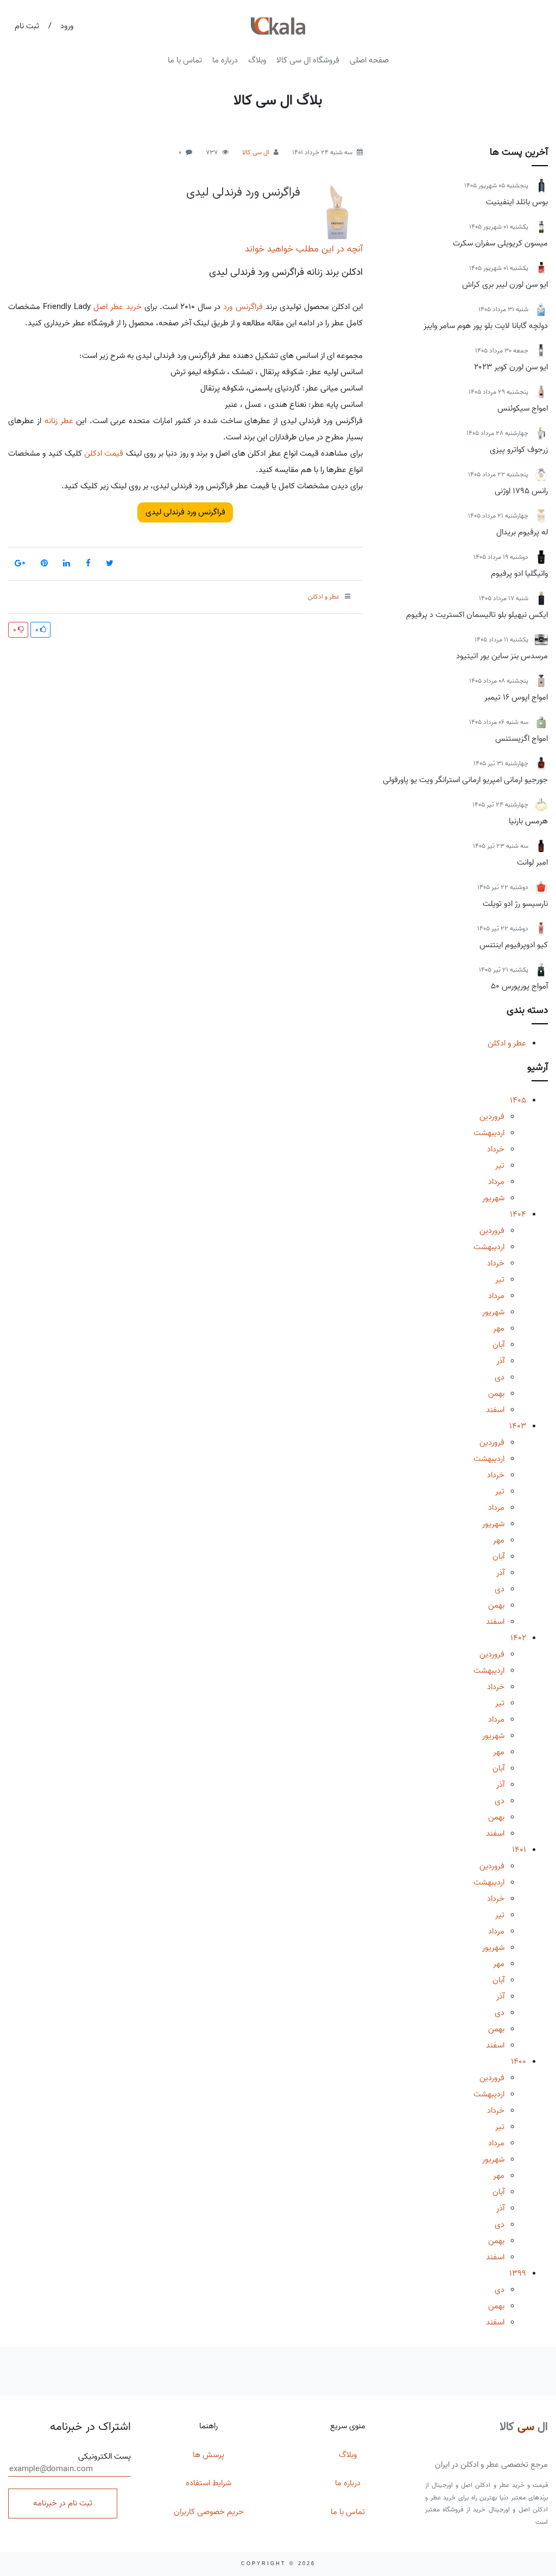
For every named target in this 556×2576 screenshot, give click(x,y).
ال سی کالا (256, 152)
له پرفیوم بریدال (522, 532)
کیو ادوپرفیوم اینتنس (514, 945)
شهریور (493, 1198)
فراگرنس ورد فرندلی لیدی (243, 192)
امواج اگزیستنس (522, 739)
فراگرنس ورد (243, 307)
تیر (500, 1166)
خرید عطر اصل (118, 307)
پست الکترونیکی (105, 2457)
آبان (498, 1345)
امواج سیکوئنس (523, 408)
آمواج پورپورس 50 (519, 986)
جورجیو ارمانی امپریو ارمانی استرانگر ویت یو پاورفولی (465, 780)
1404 (518, 1214)
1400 (519, 2062)
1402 (518, 1638)
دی (500, 1377)
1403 (518, 1426)
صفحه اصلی (369, 60)
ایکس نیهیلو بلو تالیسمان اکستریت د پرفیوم (477, 615)
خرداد (496, 1149)
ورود (67, 26)
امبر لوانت (532, 862)
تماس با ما (185, 60)
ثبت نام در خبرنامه (63, 2503)
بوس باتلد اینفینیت (517, 202)
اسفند (495, 1410)
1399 (518, 2273)
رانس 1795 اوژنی (521, 491)
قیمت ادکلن (104, 454)
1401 (519, 1850)
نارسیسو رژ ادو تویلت (515, 904)
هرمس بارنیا (528, 821)
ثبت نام (27, 26)
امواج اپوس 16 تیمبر (516, 697)
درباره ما (225, 60)
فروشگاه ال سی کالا (308, 60)
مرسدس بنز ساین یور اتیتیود (502, 656)
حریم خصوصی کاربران (209, 2512)
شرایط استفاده (208, 2483)
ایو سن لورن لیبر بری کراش (505, 285)
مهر (499, 1328)
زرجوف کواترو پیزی (519, 450)
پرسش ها (208, 2455)
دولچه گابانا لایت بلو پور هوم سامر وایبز (486, 326)
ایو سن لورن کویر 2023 (511, 367)
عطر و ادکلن (507, 1043)
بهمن (496, 1394)
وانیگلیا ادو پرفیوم (519, 574)
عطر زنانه (59, 421)
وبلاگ (257, 60)
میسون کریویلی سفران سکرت (500, 243)
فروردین (492, 1117)
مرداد (496, 1182)
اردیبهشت (489, 1133)
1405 (518, 1100)
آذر (500, 1361)
